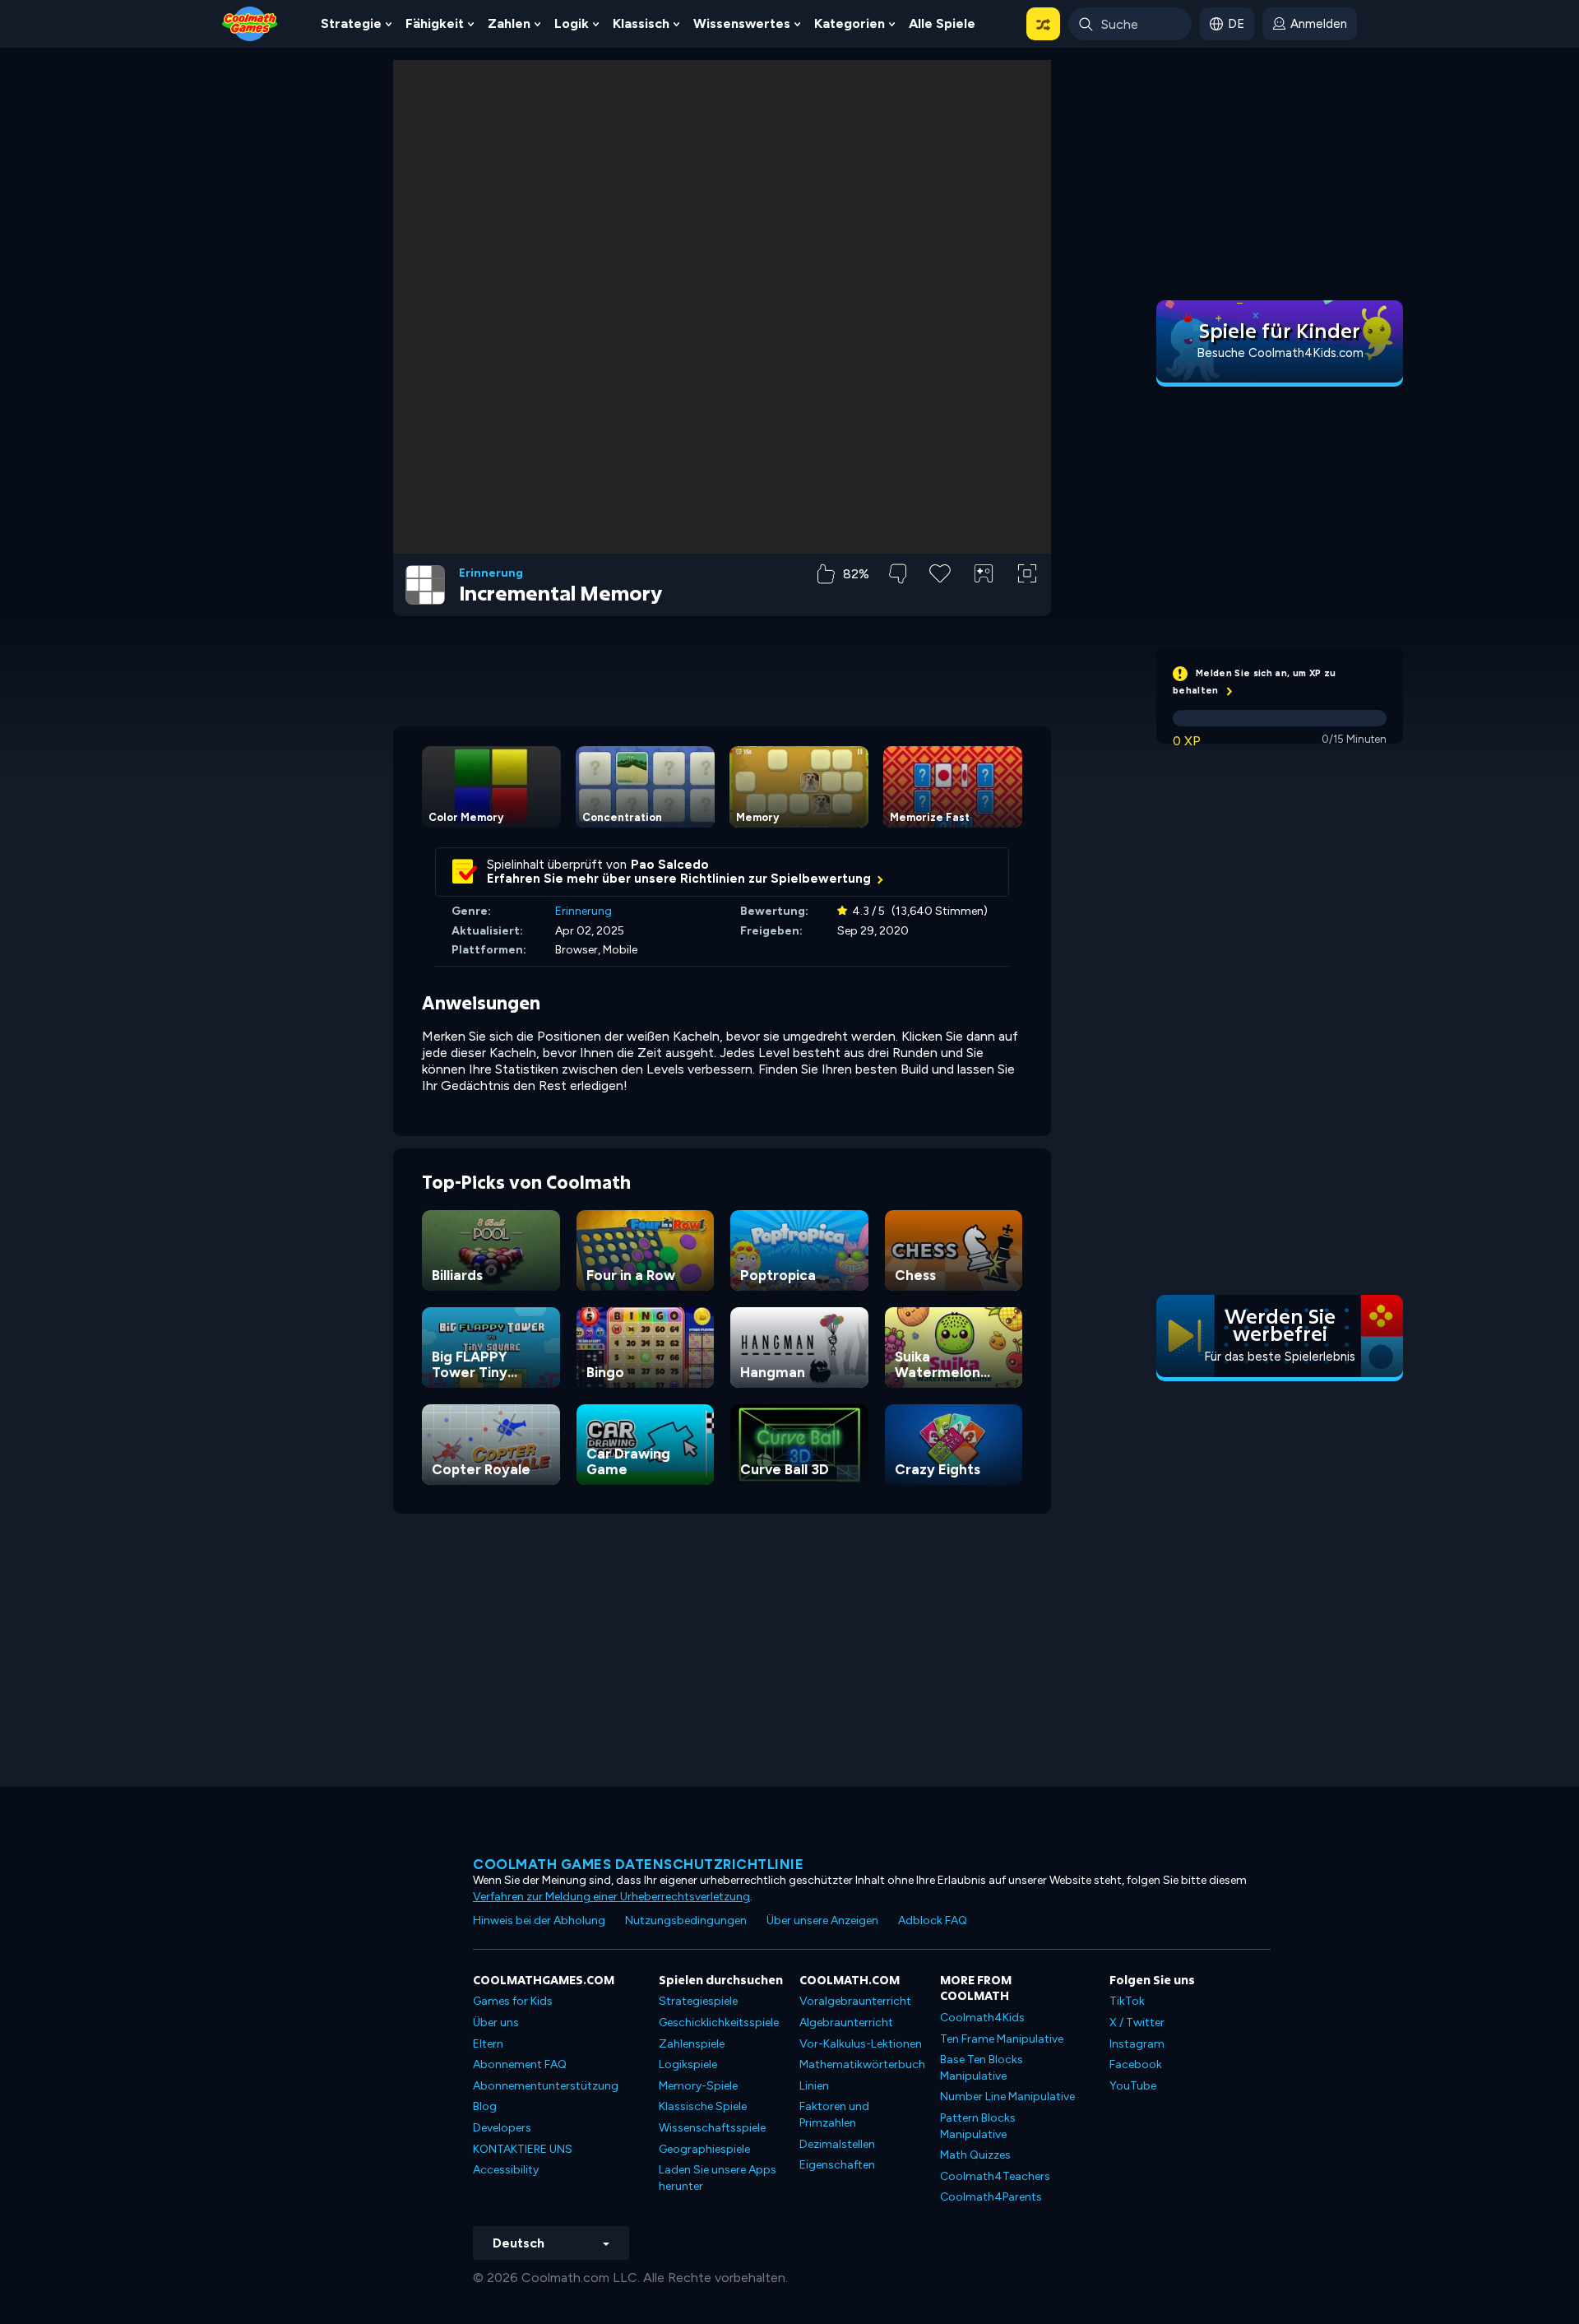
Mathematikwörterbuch (862, 2064)
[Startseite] (250, 23)
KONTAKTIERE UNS (523, 2149)
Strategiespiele (698, 2001)
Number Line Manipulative (1007, 2097)
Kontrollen (984, 601)
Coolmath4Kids (982, 2018)
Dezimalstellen (837, 2144)
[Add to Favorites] (940, 572)
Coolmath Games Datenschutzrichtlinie (638, 1864)
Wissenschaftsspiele (712, 2128)
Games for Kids (513, 2001)
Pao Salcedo (670, 865)
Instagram (1137, 2044)
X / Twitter (1137, 2022)
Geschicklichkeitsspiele (719, 2022)
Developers (502, 2128)
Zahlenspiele (692, 2044)
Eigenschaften (837, 2165)
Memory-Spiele (698, 2086)
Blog (485, 2106)
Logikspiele (688, 2064)
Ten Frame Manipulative (1002, 2039)
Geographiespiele (704, 2149)
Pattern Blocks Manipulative (978, 2126)
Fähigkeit (435, 23)
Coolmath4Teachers (995, 2176)
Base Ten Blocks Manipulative (982, 2068)
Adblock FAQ (933, 1920)
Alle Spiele (942, 23)
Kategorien (850, 23)
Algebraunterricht (846, 2022)
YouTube (1133, 2086)
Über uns (496, 2022)
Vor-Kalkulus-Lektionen (861, 2044)
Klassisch (641, 23)
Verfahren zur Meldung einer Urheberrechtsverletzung (611, 1897)
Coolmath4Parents (991, 2197)
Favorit (940, 599)
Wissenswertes (742, 23)
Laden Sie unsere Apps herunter (718, 2178)
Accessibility (506, 2170)
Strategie (351, 23)
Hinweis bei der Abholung (539, 1920)
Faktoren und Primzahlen (834, 2115)
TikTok (1127, 2001)
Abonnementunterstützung (546, 2086)
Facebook (1136, 2064)
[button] (1043, 24)
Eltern (488, 2044)
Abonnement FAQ (520, 2064)
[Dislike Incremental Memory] (898, 574)
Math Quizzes (975, 2155)
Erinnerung (491, 573)
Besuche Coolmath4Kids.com (1280, 353)
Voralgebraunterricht (855, 2001)
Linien (814, 2086)
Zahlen (509, 23)
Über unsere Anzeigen (822, 1920)
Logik (572, 23)
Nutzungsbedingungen (686, 1920)
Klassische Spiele (703, 2106)
